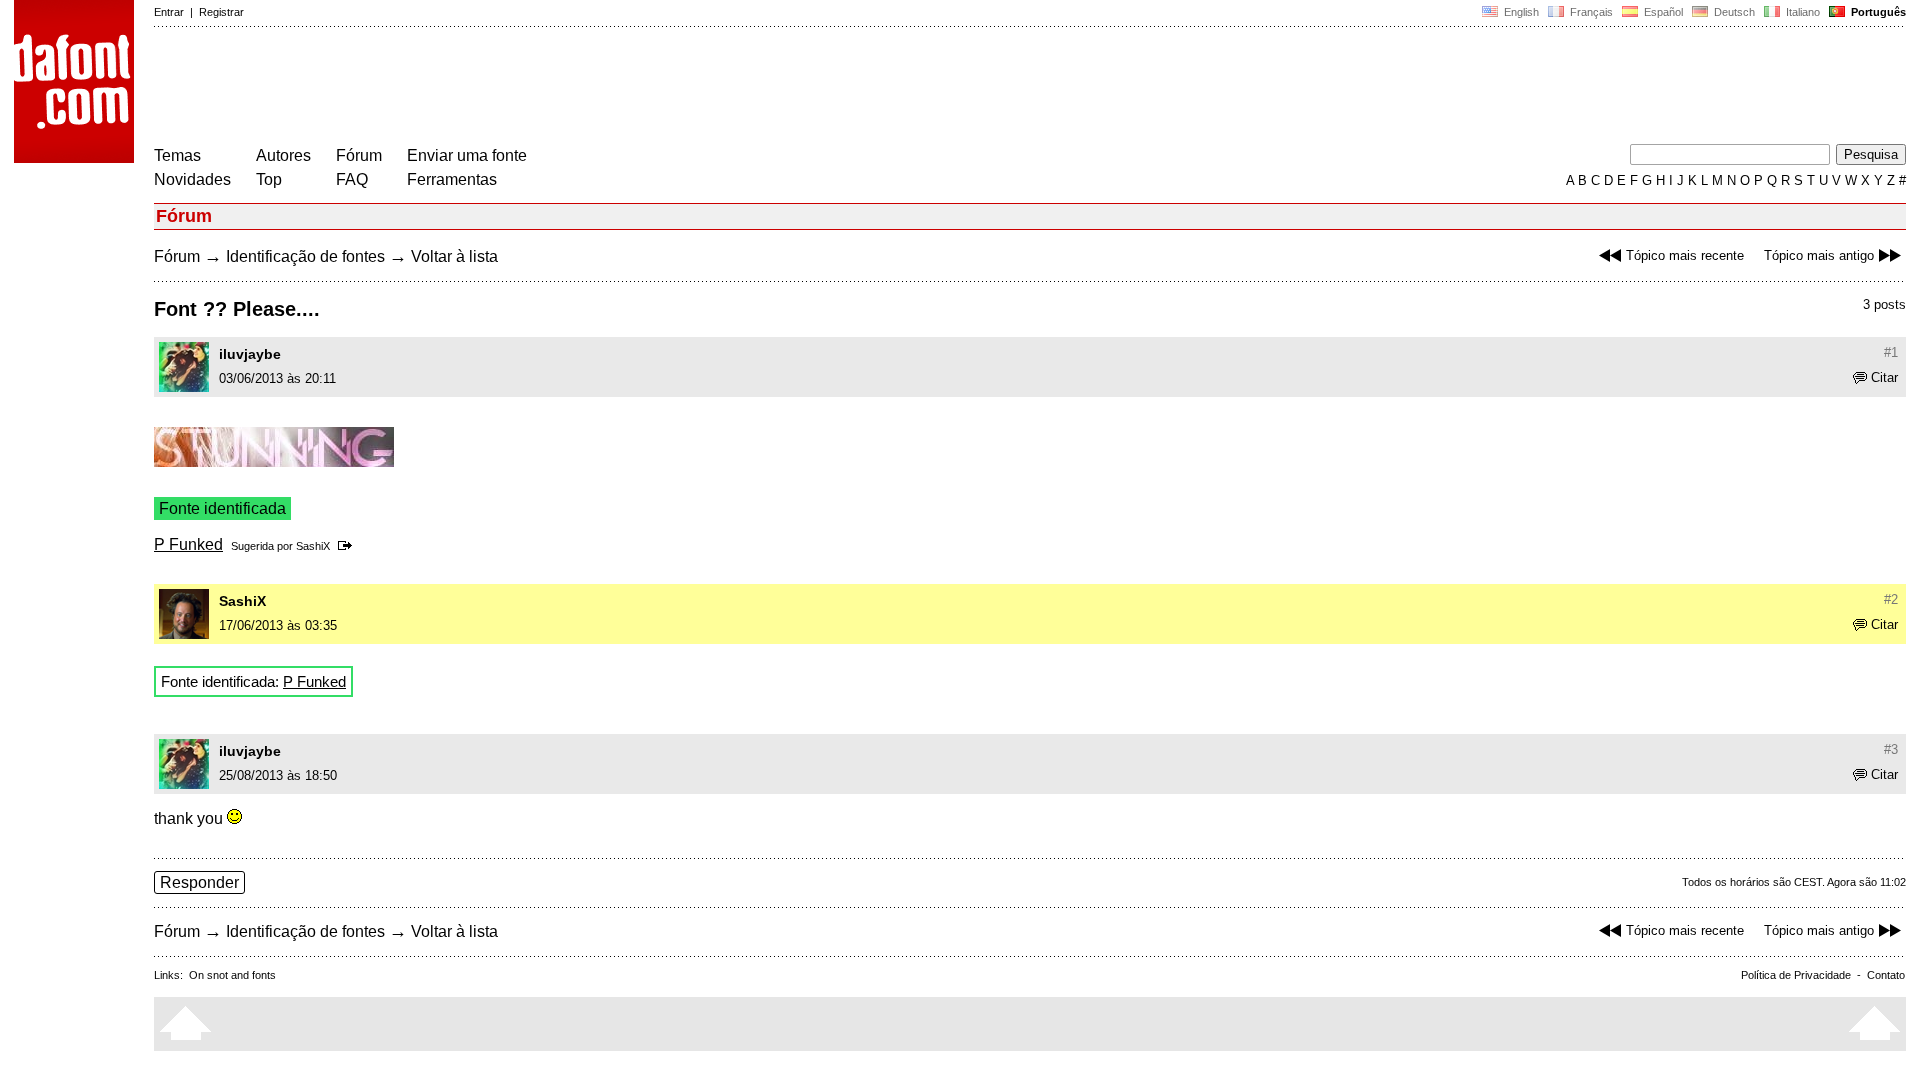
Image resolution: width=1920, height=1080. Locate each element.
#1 (1891, 352)
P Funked (188, 544)
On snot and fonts (232, 975)
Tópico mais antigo (1819, 255)
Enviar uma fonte (467, 155)
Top (269, 179)
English (1520, 12)
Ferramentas (452, 179)
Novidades (192, 179)
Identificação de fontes (305, 256)
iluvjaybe (250, 354)
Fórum (359, 155)
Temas (177, 155)
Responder (199, 882)
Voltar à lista (454, 256)
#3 (1891, 749)
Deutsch (1733, 12)
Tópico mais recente (1685, 255)
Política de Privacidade (1796, 975)
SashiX (313, 546)
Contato (1886, 975)
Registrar (221, 12)
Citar (1884, 377)
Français (1590, 12)
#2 (1891, 599)
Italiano (1801, 12)
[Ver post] (348, 546)
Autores (283, 155)
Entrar (169, 12)
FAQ (352, 179)
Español (1662, 12)
